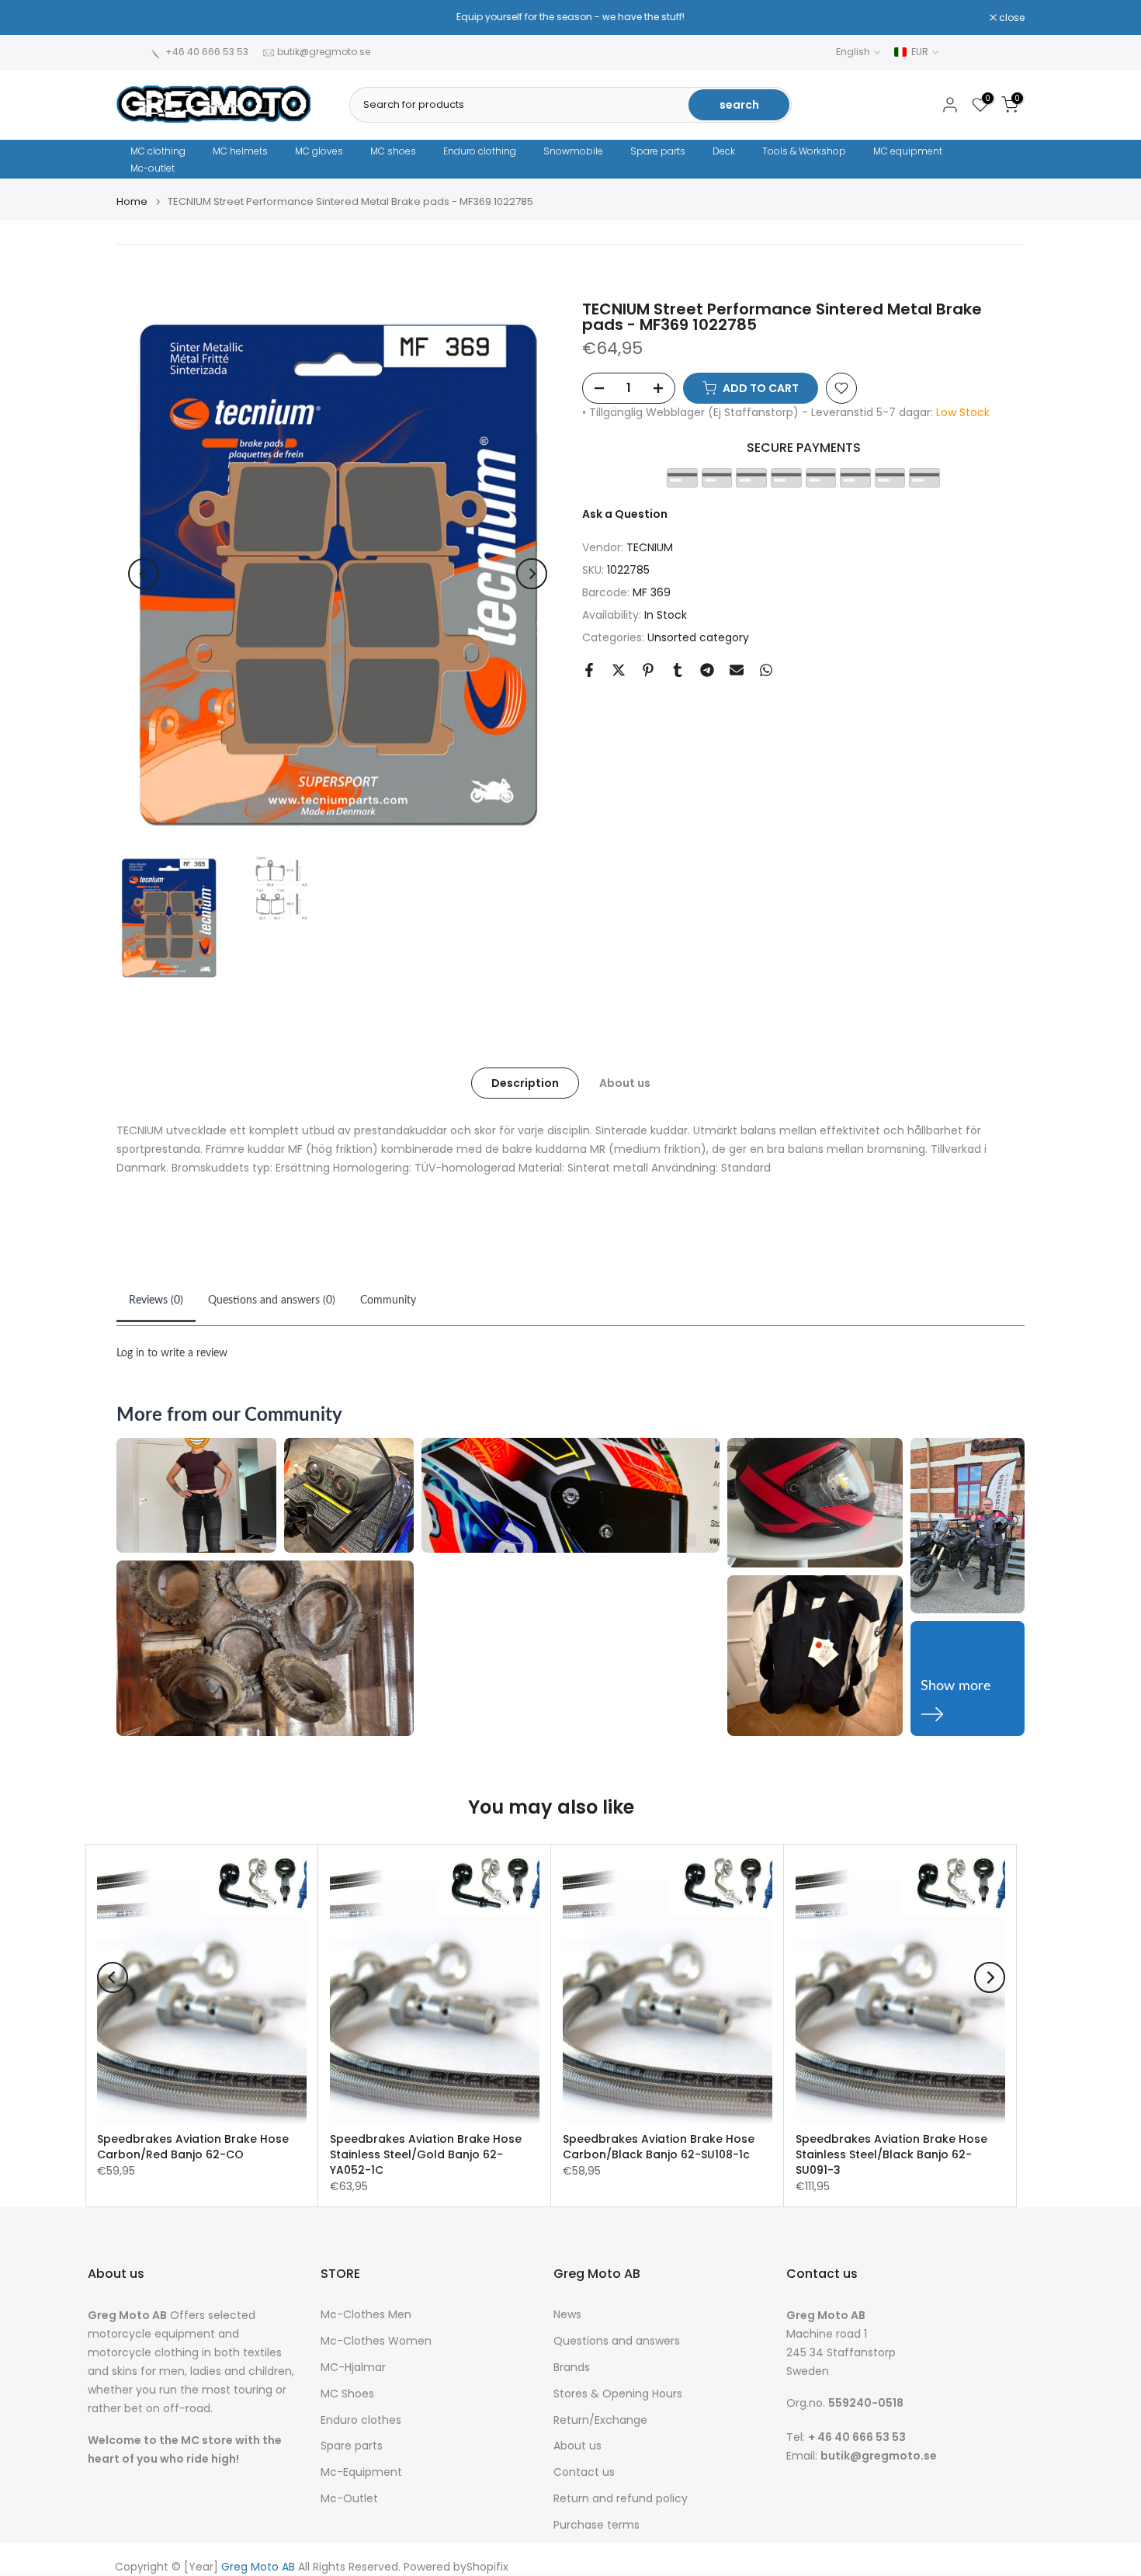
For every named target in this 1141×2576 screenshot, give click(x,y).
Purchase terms (597, 2525)
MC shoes (393, 151)
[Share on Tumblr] (678, 670)
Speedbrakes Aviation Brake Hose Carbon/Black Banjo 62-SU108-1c (659, 2147)
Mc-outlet (153, 168)
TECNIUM (650, 548)
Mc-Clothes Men (366, 2315)
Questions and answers (617, 2341)
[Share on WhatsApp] (766, 670)
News (567, 2315)
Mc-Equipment (361, 2472)
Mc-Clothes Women (376, 2341)
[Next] (532, 574)
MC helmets (240, 151)
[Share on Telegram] (707, 670)
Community (388, 1300)
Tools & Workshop (804, 151)
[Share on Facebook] (589, 670)
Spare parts (658, 151)
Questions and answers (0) (272, 1300)
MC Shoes (347, 2394)
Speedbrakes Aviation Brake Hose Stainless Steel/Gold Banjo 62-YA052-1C (426, 2154)
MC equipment (908, 151)
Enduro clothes (361, 2420)
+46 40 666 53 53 (207, 52)
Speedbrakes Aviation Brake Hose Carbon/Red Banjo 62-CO (193, 2147)
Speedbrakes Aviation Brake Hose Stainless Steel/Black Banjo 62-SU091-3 (891, 2154)
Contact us (584, 2472)
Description (525, 1083)
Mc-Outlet (349, 2499)
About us (625, 1083)
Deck (724, 151)
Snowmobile (573, 151)
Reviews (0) (156, 1300)
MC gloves (319, 151)
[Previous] (144, 574)
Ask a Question (625, 514)
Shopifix (487, 2567)
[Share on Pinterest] (648, 670)
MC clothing (158, 151)
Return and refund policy (621, 2499)
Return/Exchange (600, 2420)
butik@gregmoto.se (324, 52)
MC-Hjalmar (353, 2368)
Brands (572, 2368)
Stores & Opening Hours (618, 2394)
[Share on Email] (737, 670)
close (137, 18)
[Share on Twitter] (619, 670)
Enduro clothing (480, 151)
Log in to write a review (172, 1353)
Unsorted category (698, 637)
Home (132, 201)
